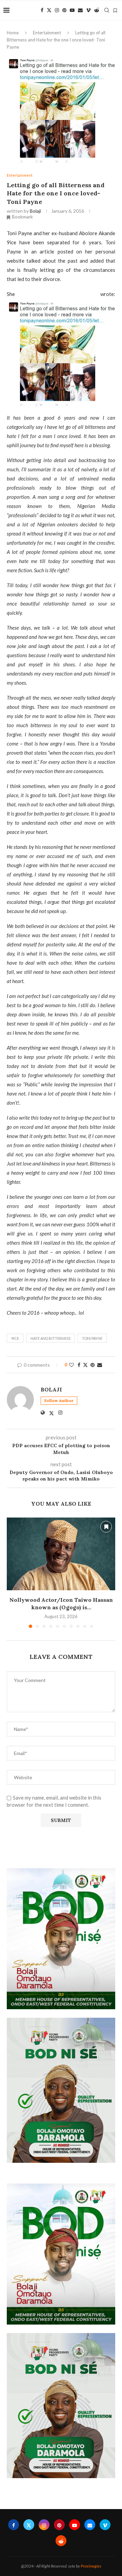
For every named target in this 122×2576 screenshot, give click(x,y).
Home (13, 33)
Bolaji (35, 211)
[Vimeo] (88, 10)
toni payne (92, 1338)
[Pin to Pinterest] (93, 1365)
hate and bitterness (50, 1338)
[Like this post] (72, 1365)
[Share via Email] (100, 1365)
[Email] (80, 10)
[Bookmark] (115, 11)
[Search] (107, 10)
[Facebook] (42, 10)
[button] (13, 1573)
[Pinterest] (64, 10)
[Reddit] (97, 10)
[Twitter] (49, 10)
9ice (15, 1338)
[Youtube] (72, 10)
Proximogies (91, 2566)
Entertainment (47, 33)
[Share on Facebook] (79, 1365)
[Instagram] (57, 10)
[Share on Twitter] (85, 1365)
